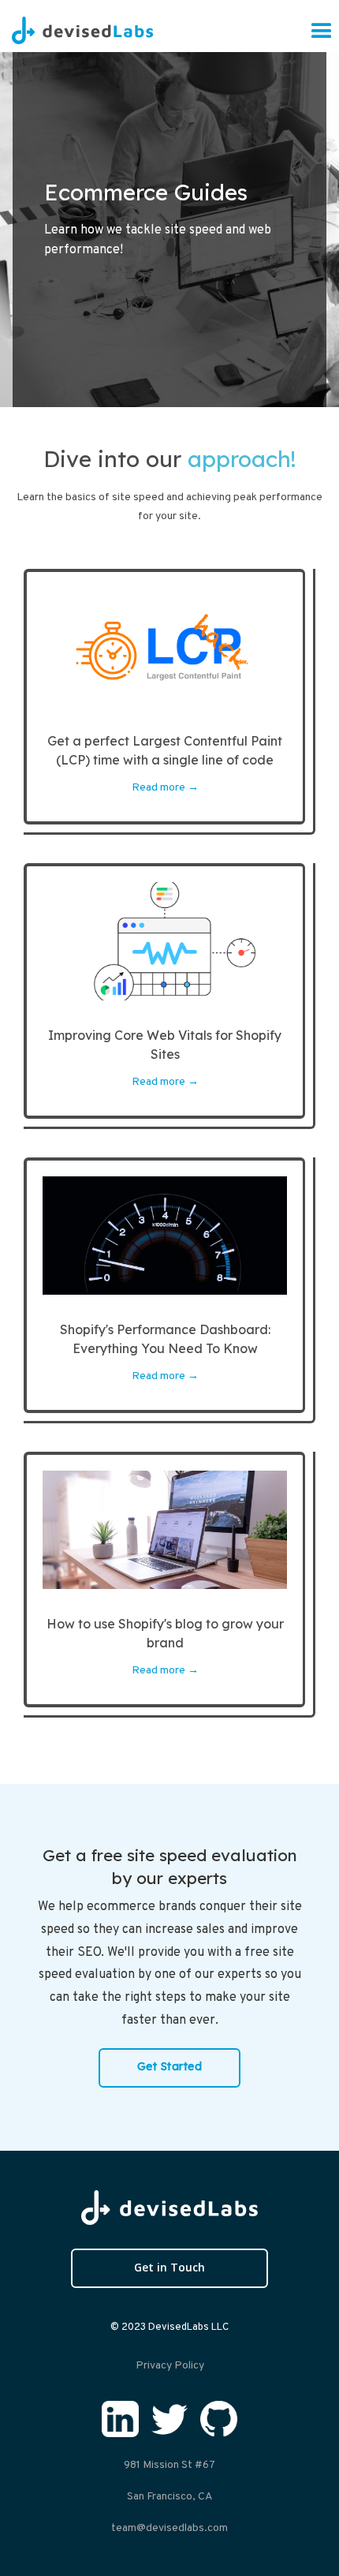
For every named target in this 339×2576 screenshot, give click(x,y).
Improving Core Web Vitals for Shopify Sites (165, 1045)
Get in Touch (169, 2267)
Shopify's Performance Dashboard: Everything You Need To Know (165, 1339)
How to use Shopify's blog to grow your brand (165, 1633)
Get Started (170, 2066)
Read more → (165, 788)
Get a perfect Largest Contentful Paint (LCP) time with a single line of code (165, 750)
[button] (322, 32)
